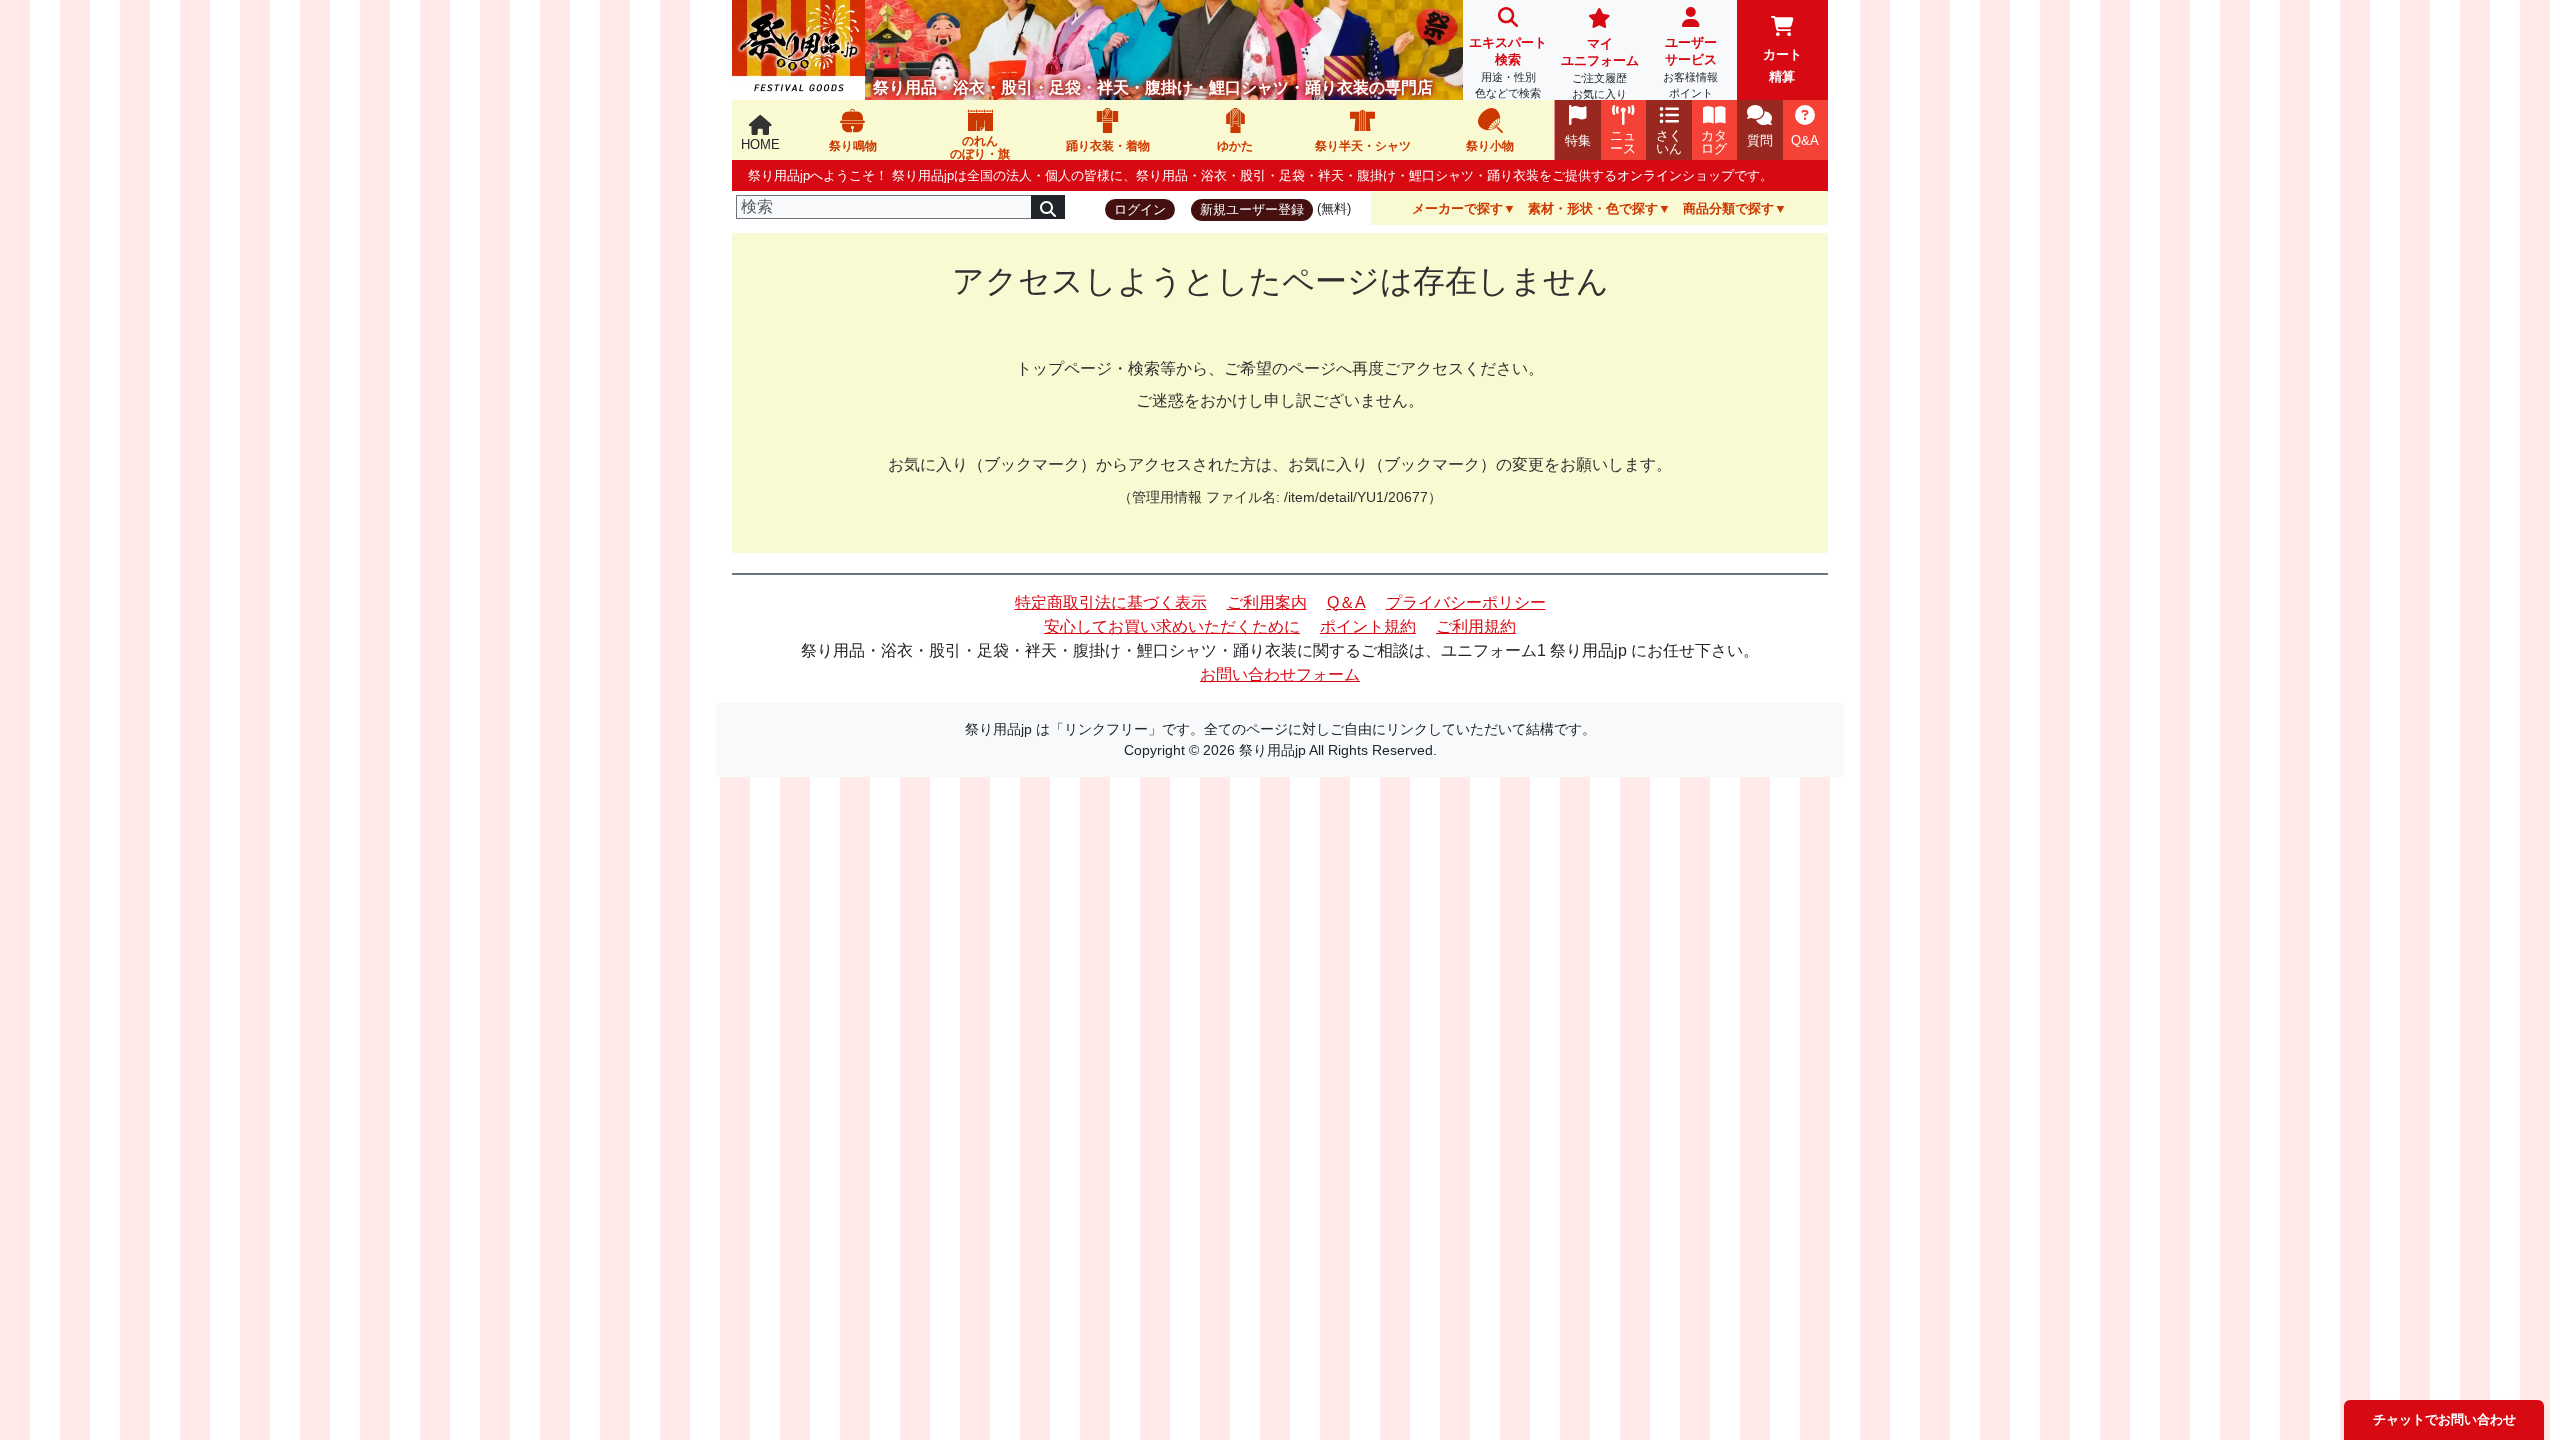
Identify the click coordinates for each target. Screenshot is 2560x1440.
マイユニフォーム (1600, 68)
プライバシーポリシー (1466, 602)
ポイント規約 (1368, 626)
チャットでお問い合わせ (2444, 1419)
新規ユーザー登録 (1252, 209)
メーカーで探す (1457, 208)
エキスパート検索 (1508, 67)
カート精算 (1782, 65)
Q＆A (1346, 602)
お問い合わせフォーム (1280, 674)
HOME (760, 144)
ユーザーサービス (1690, 67)
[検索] (1048, 207)
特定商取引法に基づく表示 (1111, 602)
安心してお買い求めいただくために (1172, 626)
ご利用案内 (1267, 602)
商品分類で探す (1728, 208)
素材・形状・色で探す (1593, 208)
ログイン (1140, 209)
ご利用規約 (1476, 626)
